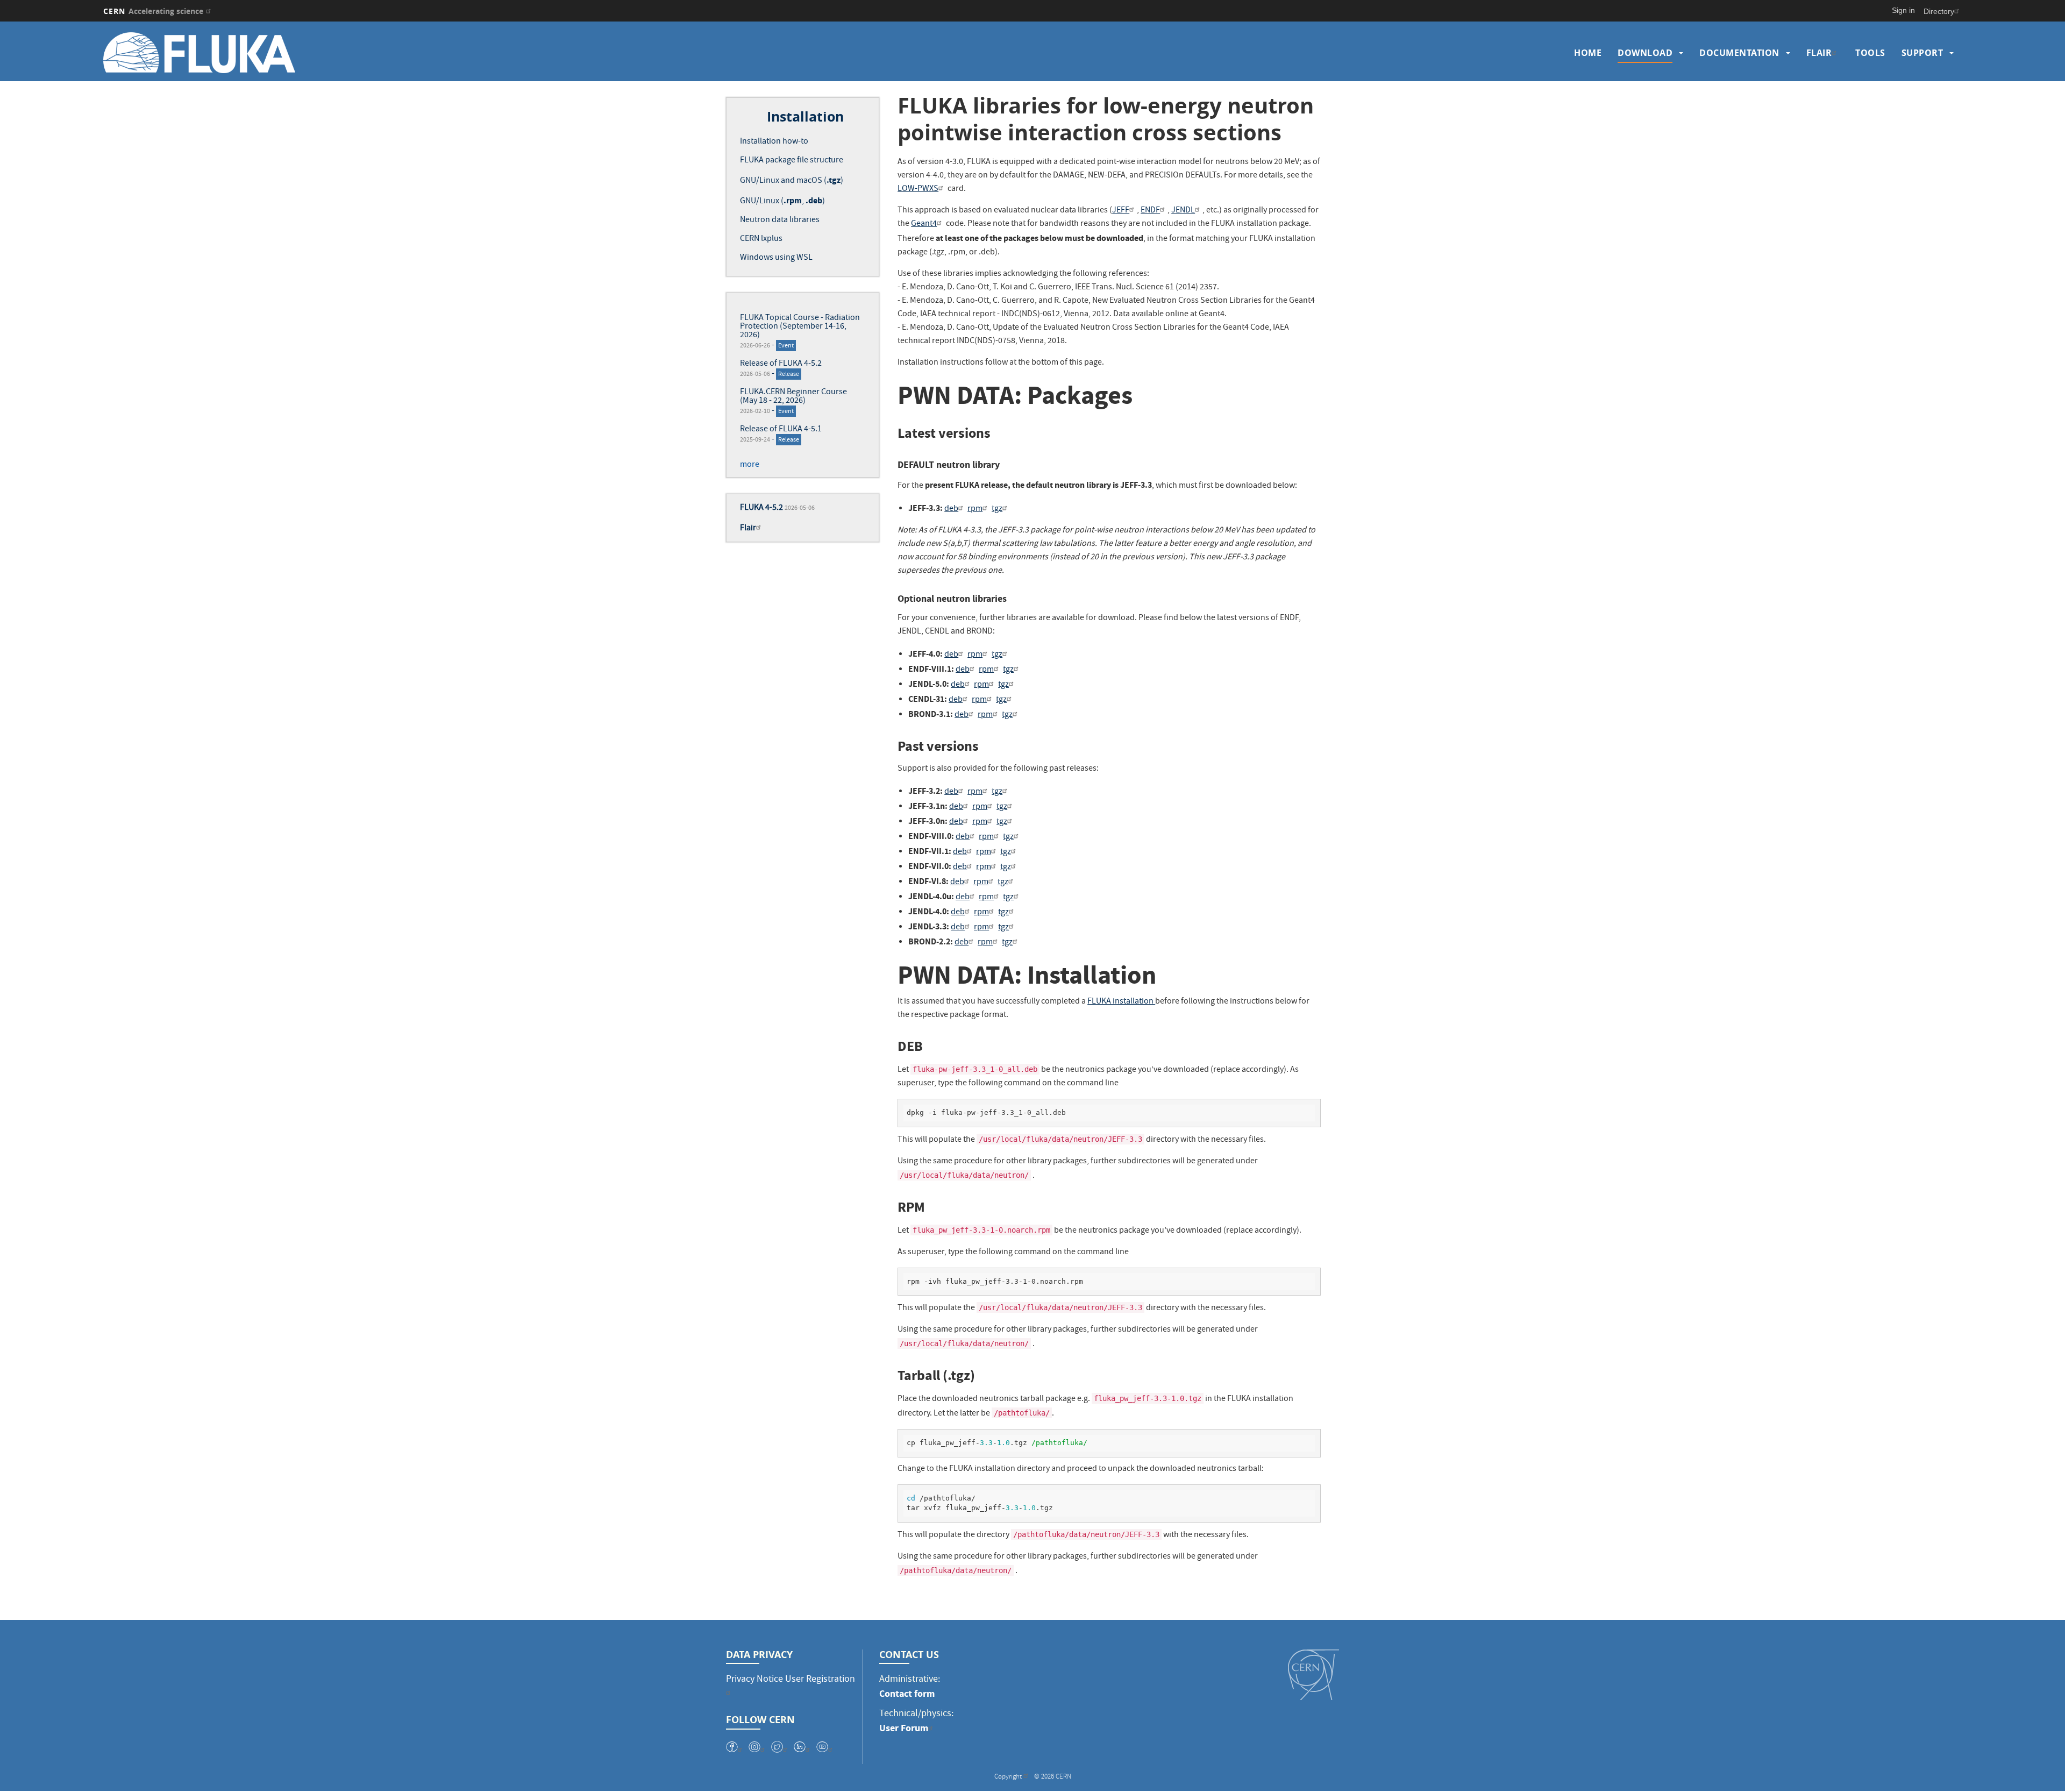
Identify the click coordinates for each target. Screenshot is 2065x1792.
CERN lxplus (761, 239)
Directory (1939, 11)
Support (1922, 53)
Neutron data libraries (780, 221)
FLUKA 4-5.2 (761, 508)
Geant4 (924, 224)
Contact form (907, 1694)
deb (951, 509)
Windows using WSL (776, 258)
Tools (1870, 53)
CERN (153, 11)
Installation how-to (774, 142)
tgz (997, 509)
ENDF (1150, 211)
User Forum (904, 1728)
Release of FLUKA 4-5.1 (781, 430)
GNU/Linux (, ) (782, 202)
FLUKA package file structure (792, 161)
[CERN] (1313, 1675)
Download (1645, 53)
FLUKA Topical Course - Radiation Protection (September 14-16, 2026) (800, 327)
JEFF (1121, 211)
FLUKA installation (1121, 1002)
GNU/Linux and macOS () (792, 181)
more (750, 465)
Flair (1819, 53)
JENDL (1183, 211)
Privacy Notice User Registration (791, 1680)
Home (1588, 53)
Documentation (1739, 53)
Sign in (1903, 10)
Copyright (1009, 1777)
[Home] (333, 53)
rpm (975, 509)
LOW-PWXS (918, 189)
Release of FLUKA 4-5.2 (781, 364)
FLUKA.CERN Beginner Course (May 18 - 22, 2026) (793, 397)
